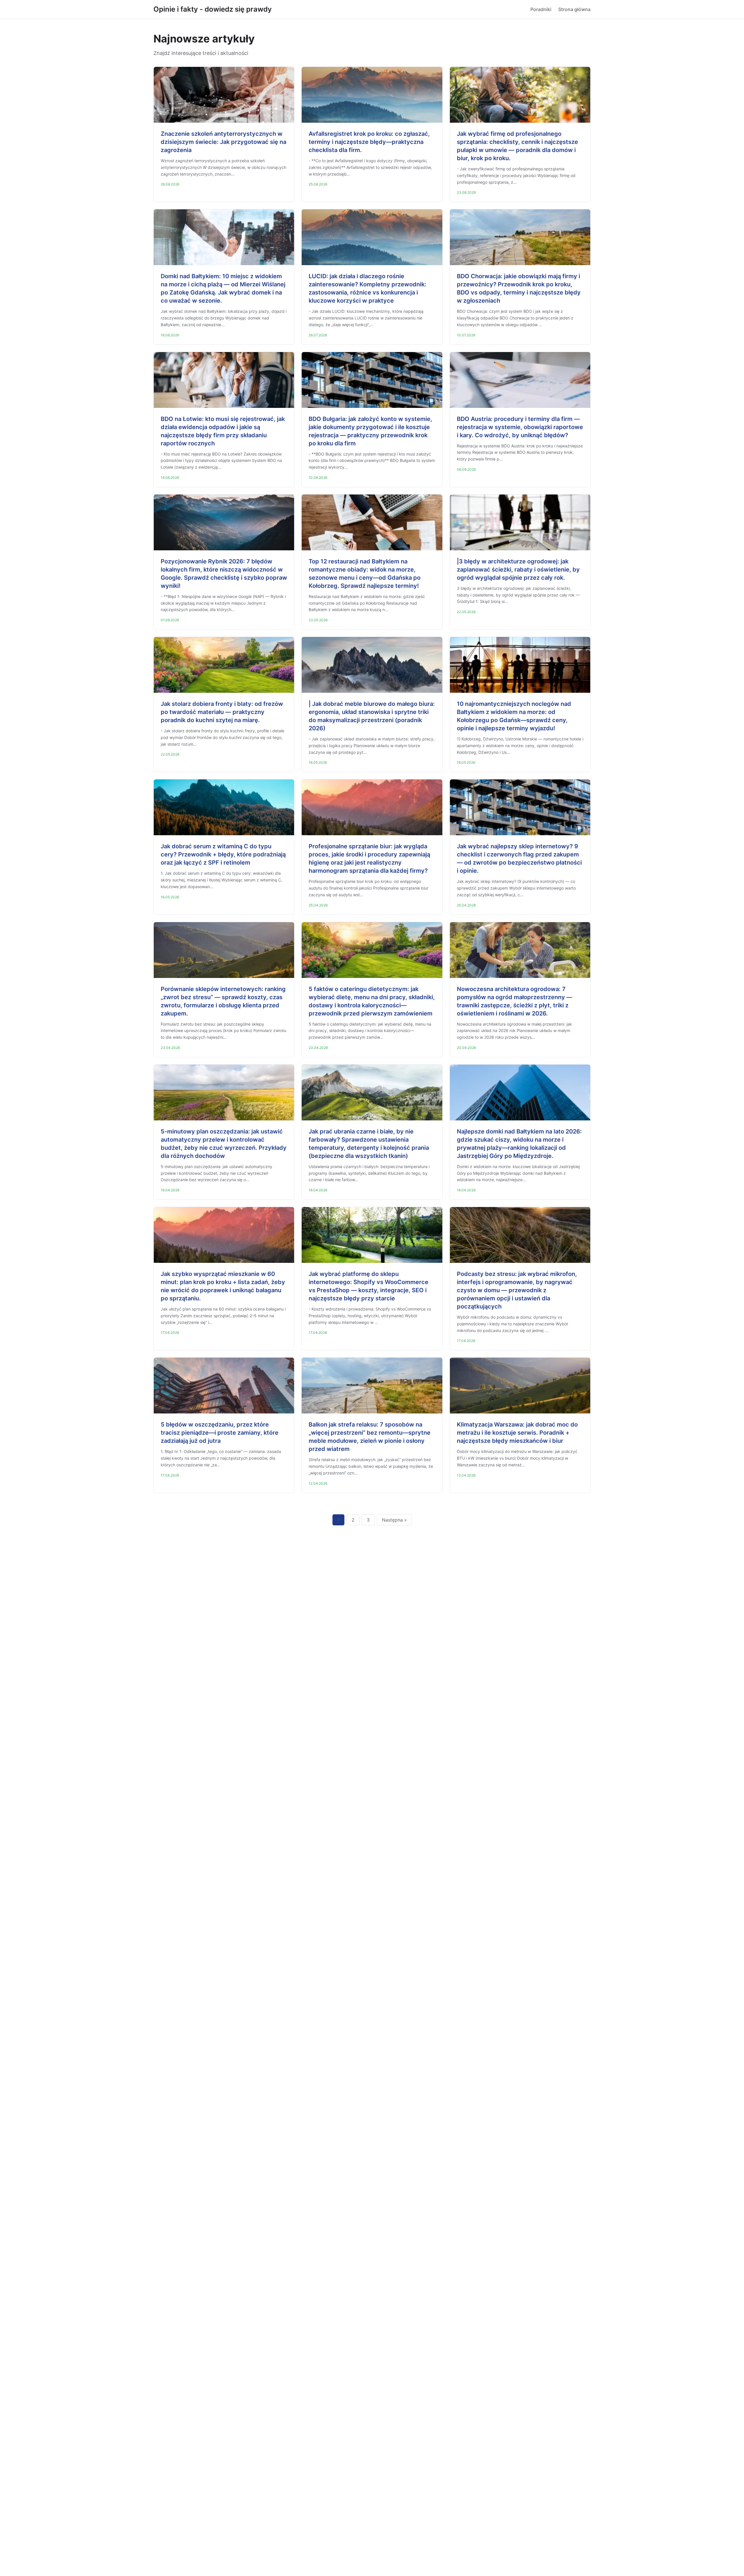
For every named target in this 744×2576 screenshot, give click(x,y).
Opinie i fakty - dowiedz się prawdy (213, 9)
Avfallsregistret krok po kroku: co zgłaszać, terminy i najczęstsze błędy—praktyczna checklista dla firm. (369, 142)
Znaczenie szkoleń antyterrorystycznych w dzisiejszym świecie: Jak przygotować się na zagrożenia (223, 142)
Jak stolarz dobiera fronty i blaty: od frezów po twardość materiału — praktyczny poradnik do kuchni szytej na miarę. (222, 712)
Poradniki (541, 9)
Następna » (394, 1520)
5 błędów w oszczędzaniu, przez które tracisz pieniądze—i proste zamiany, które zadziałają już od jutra (220, 1433)
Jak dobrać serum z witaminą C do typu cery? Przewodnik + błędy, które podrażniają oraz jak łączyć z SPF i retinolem (223, 854)
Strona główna (574, 9)
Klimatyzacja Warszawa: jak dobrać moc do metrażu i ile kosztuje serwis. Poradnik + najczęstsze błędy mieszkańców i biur (517, 1433)
